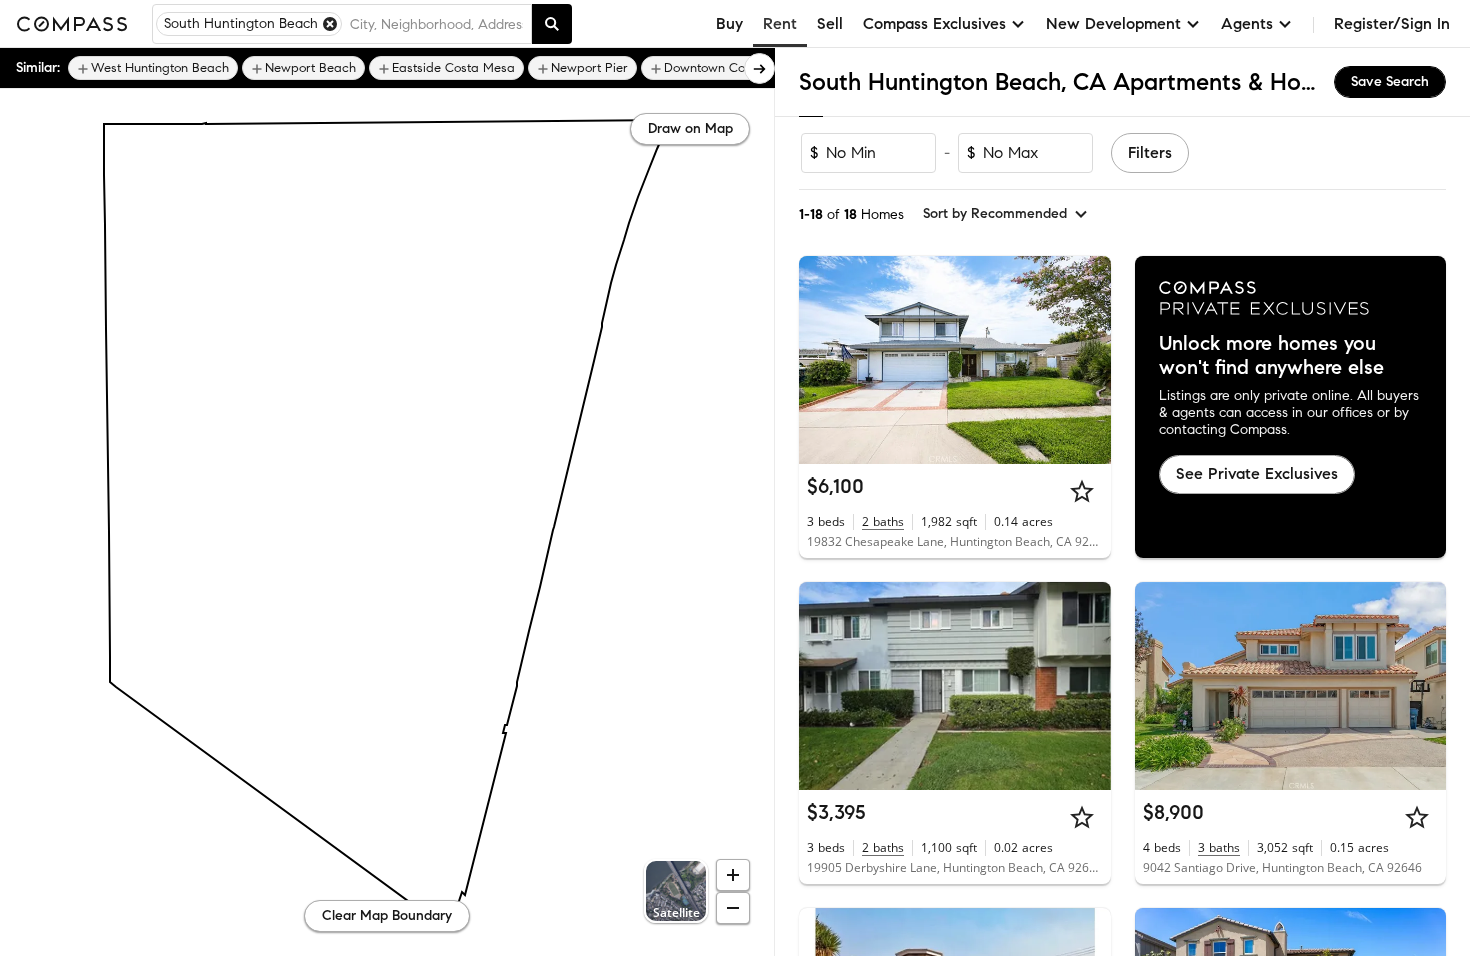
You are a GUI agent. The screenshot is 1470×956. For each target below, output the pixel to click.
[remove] (330, 24)
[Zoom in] (733, 875)
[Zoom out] (733, 908)
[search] (552, 24)
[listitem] (153, 68)
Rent (780, 23)
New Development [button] (1113, 23)
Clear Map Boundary (387, 915)
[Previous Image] (823, 360)
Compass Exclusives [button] (934, 23)
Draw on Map (690, 128)
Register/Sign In (1392, 23)
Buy (729, 23)
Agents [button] (1247, 23)
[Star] (1082, 491)
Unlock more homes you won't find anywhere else (1271, 356)
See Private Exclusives (1257, 473)
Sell (830, 23)
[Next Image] (1087, 360)
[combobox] (436, 24)
